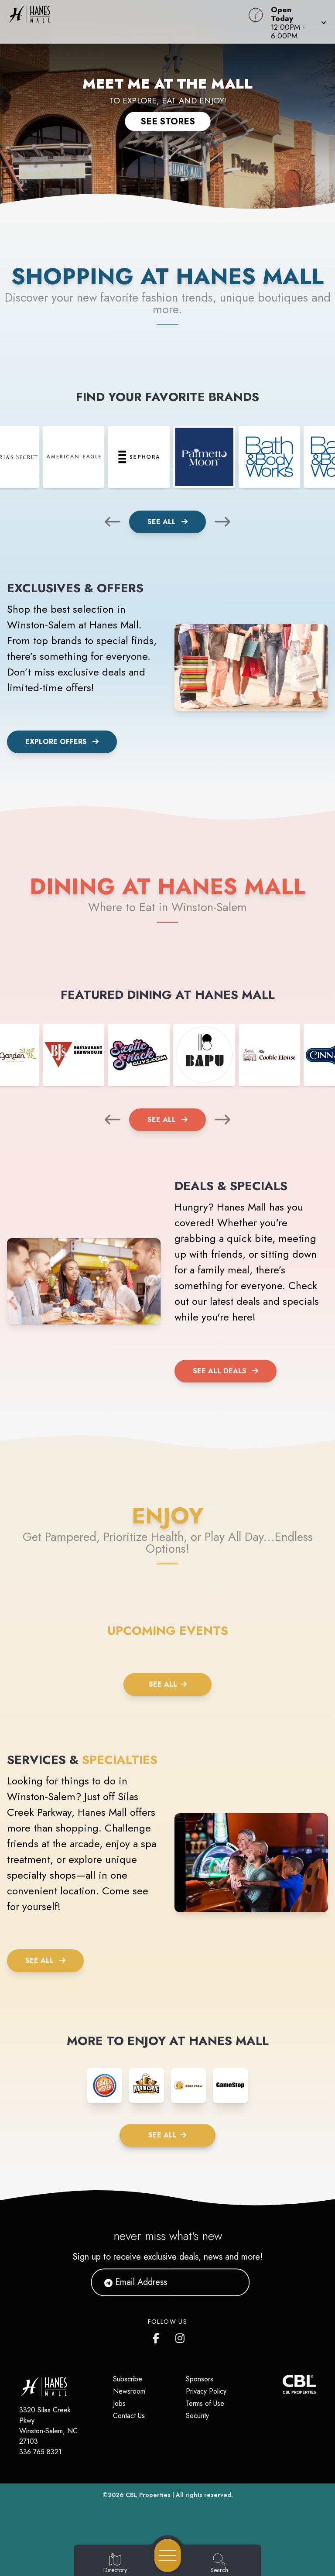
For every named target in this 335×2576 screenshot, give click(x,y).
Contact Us (129, 2416)
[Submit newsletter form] (232, 2282)
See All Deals (220, 1371)
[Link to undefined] (74, 457)
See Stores (168, 121)
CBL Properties (148, 2495)
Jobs (119, 2403)
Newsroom (129, 2391)
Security (197, 2416)
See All (163, 522)
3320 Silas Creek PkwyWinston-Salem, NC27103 (48, 2426)
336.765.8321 (40, 2452)
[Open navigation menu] (168, 2555)
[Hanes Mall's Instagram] (181, 2336)
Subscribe (128, 2379)
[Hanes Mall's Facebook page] (158, 2336)
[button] (296, 22)
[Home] (127, 22)
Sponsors (200, 2379)
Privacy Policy (206, 2391)
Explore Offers (56, 742)
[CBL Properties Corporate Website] (283, 2384)
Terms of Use (205, 2403)
